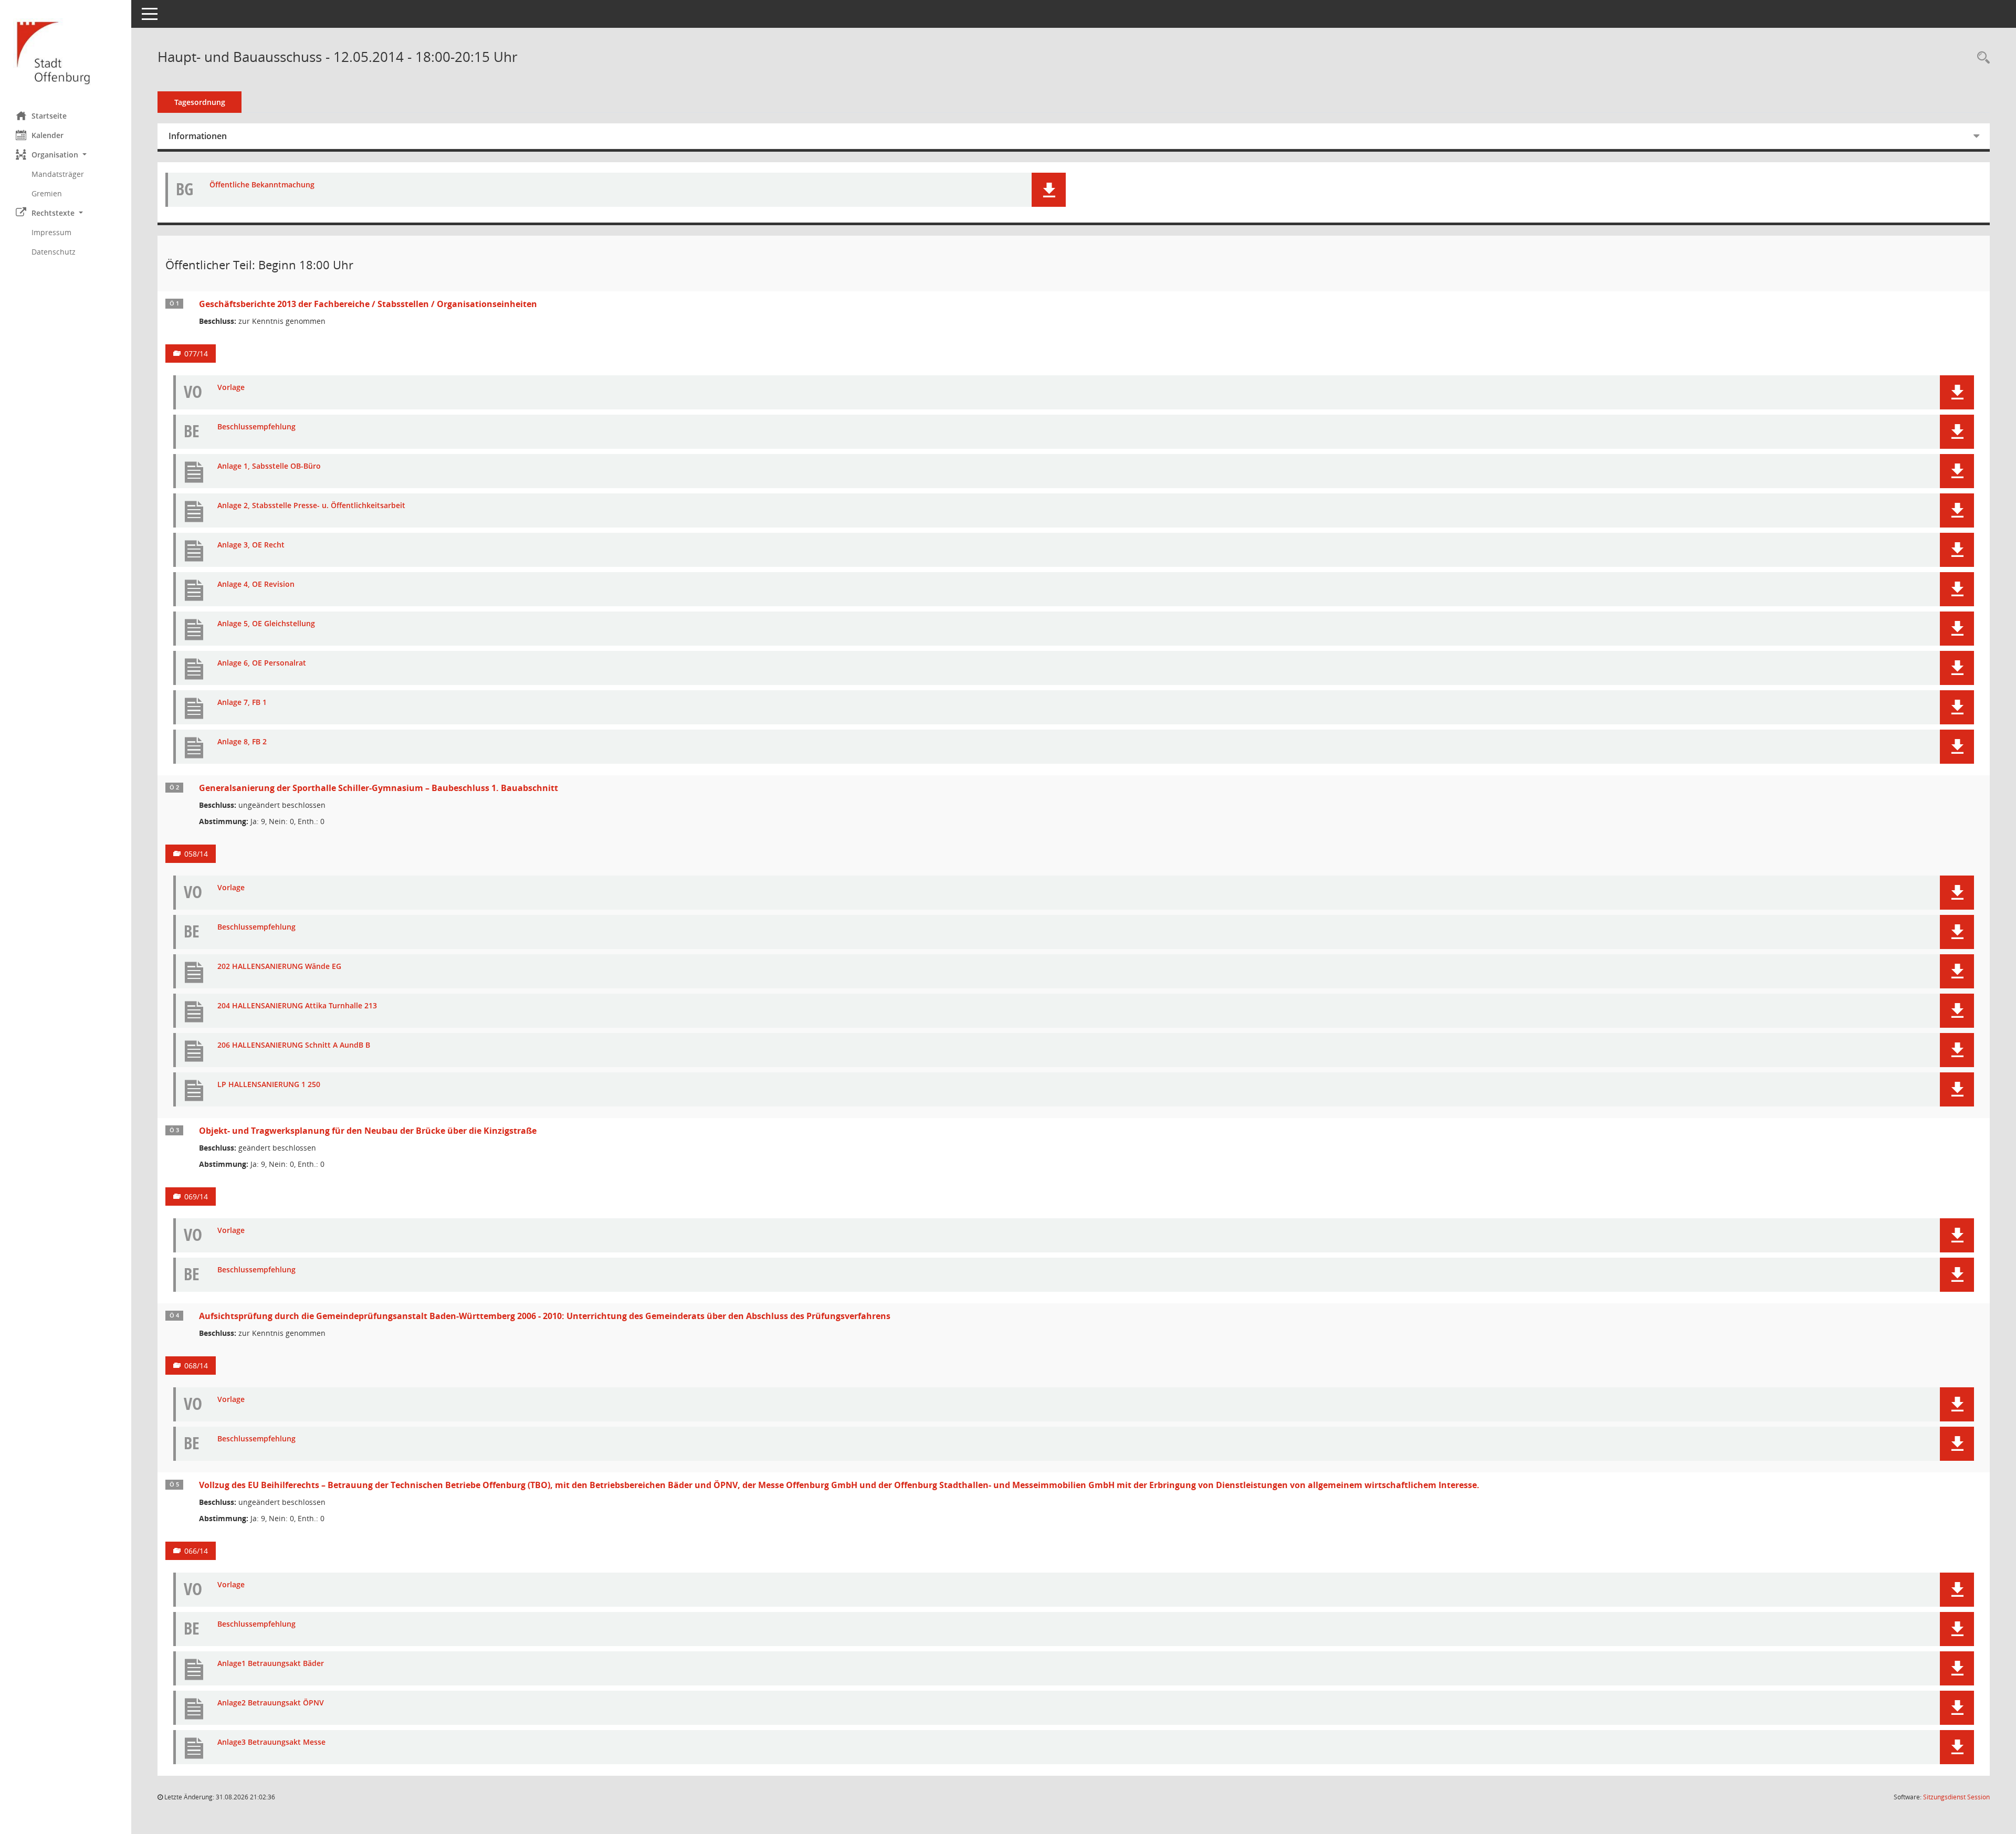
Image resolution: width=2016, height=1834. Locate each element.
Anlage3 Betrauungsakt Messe (271, 1742)
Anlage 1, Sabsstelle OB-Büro (269, 466)
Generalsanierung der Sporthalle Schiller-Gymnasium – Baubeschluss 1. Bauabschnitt (379, 788)
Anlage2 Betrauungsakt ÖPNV (271, 1703)
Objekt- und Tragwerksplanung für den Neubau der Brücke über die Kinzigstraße (368, 1131)
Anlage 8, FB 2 (242, 742)
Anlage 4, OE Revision (256, 584)
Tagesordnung (200, 102)
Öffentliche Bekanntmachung (262, 185)
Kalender (48, 135)
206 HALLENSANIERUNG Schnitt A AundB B (294, 1045)
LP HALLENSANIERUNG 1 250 (269, 1085)
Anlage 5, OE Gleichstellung (266, 624)
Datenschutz (54, 252)
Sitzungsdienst (1956, 1797)
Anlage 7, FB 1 (242, 703)
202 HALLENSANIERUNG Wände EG (279, 967)
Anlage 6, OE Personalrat (262, 663)
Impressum (51, 232)
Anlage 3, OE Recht (251, 545)
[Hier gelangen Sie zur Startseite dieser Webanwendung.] (66, 52)
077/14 (196, 354)
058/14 (196, 854)
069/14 (196, 1197)
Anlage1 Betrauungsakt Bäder (271, 1664)
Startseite (49, 116)
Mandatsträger (58, 174)
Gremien (47, 193)
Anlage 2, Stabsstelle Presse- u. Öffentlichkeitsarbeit (311, 506)
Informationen (198, 136)
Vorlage (231, 388)
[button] (66, 155)
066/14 (196, 1551)
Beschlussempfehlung (256, 427)
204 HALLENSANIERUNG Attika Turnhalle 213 (297, 1006)
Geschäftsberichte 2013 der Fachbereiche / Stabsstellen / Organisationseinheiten (368, 304)
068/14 (196, 1366)
